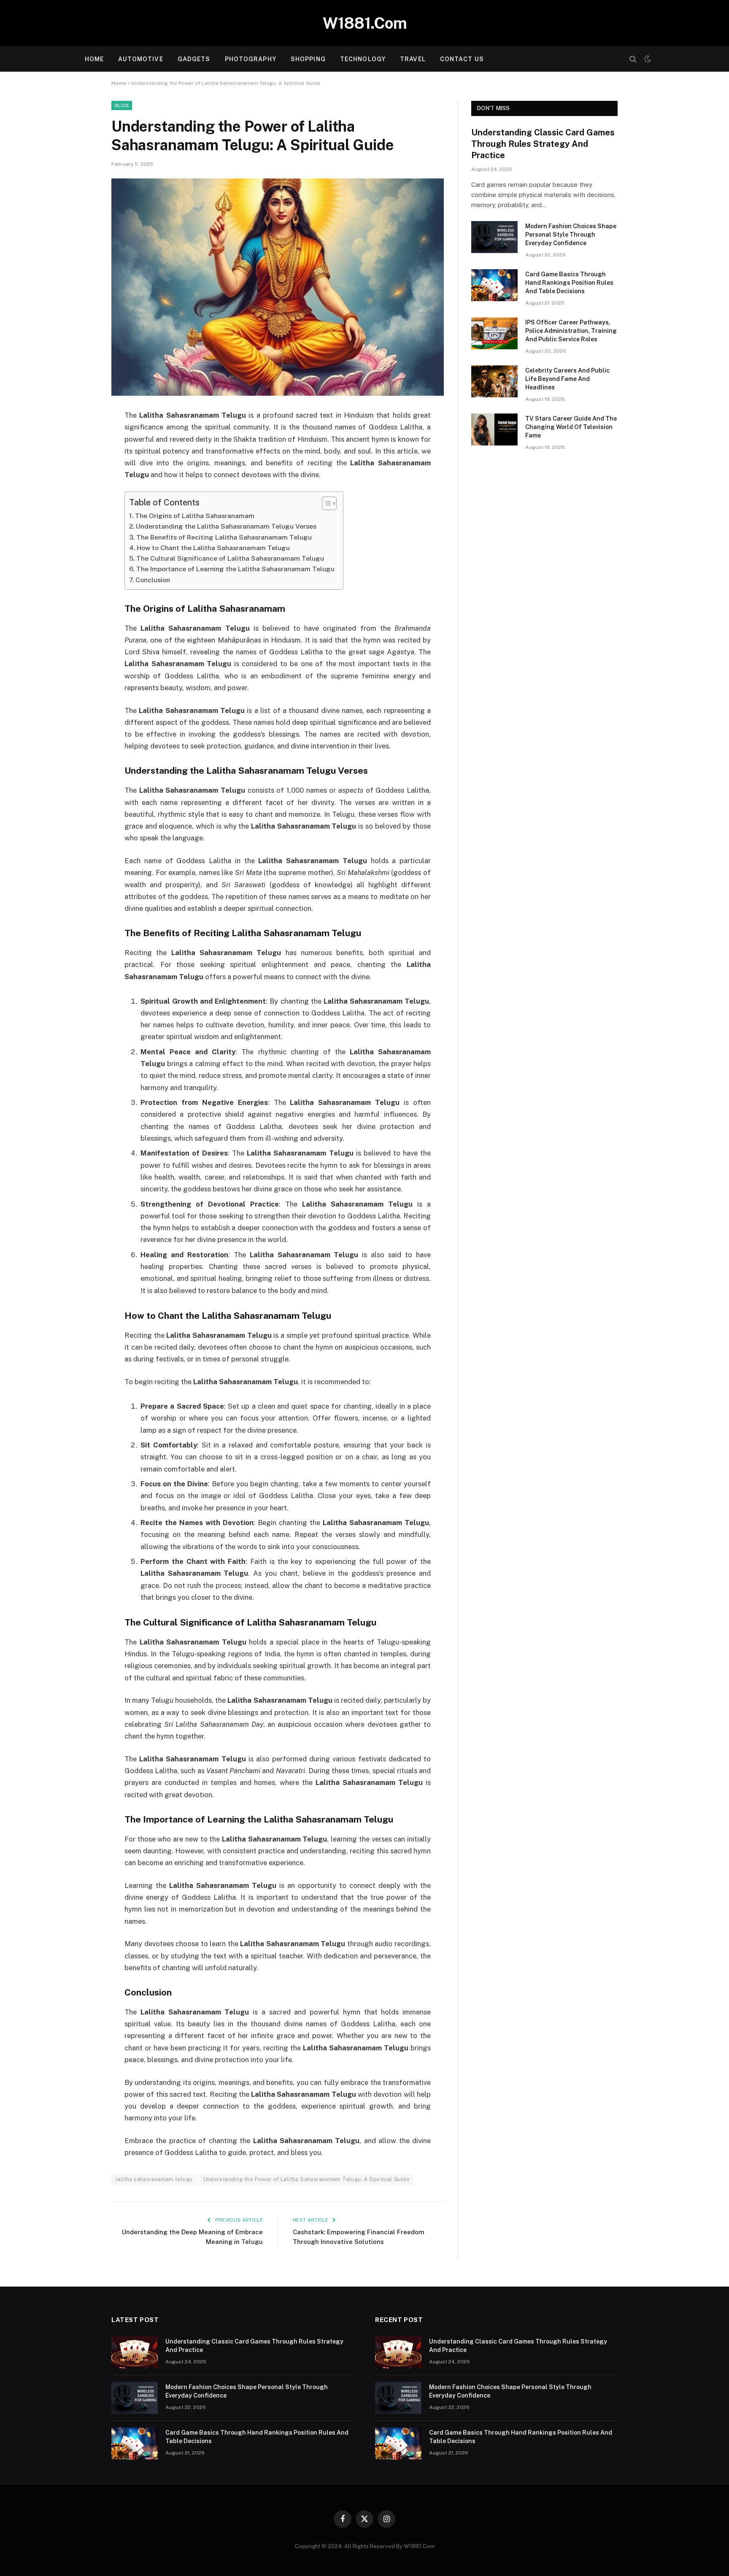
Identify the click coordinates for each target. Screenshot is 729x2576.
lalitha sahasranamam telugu (154, 2179)
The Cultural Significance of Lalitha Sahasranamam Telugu (230, 558)
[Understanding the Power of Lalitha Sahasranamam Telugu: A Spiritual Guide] (278, 287)
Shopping (308, 59)
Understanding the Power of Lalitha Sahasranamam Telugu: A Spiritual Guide (306, 2179)
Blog (122, 105)
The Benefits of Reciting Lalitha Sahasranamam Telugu (224, 537)
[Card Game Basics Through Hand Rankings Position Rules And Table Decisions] (494, 285)
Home (94, 59)
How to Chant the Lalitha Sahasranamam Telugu (213, 548)
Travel (413, 59)
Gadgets (194, 59)
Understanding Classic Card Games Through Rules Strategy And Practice (543, 144)
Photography (251, 59)
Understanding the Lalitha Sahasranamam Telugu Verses (226, 526)
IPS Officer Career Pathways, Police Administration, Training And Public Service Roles (571, 331)
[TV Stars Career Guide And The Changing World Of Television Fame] (494, 429)
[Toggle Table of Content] (325, 503)
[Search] (633, 59)
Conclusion (153, 580)
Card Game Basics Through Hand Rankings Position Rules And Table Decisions (569, 283)
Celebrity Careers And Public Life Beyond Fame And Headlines (567, 379)
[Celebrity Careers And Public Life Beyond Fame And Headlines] (494, 381)
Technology (363, 59)
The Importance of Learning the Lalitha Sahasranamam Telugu (235, 569)
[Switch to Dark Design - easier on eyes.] (647, 59)
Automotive (140, 59)
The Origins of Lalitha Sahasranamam (195, 516)
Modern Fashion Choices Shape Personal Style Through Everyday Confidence (571, 235)
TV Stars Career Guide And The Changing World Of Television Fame (571, 427)
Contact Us (462, 59)
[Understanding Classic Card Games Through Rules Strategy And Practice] (135, 2352)
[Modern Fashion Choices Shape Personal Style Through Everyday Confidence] (494, 237)
